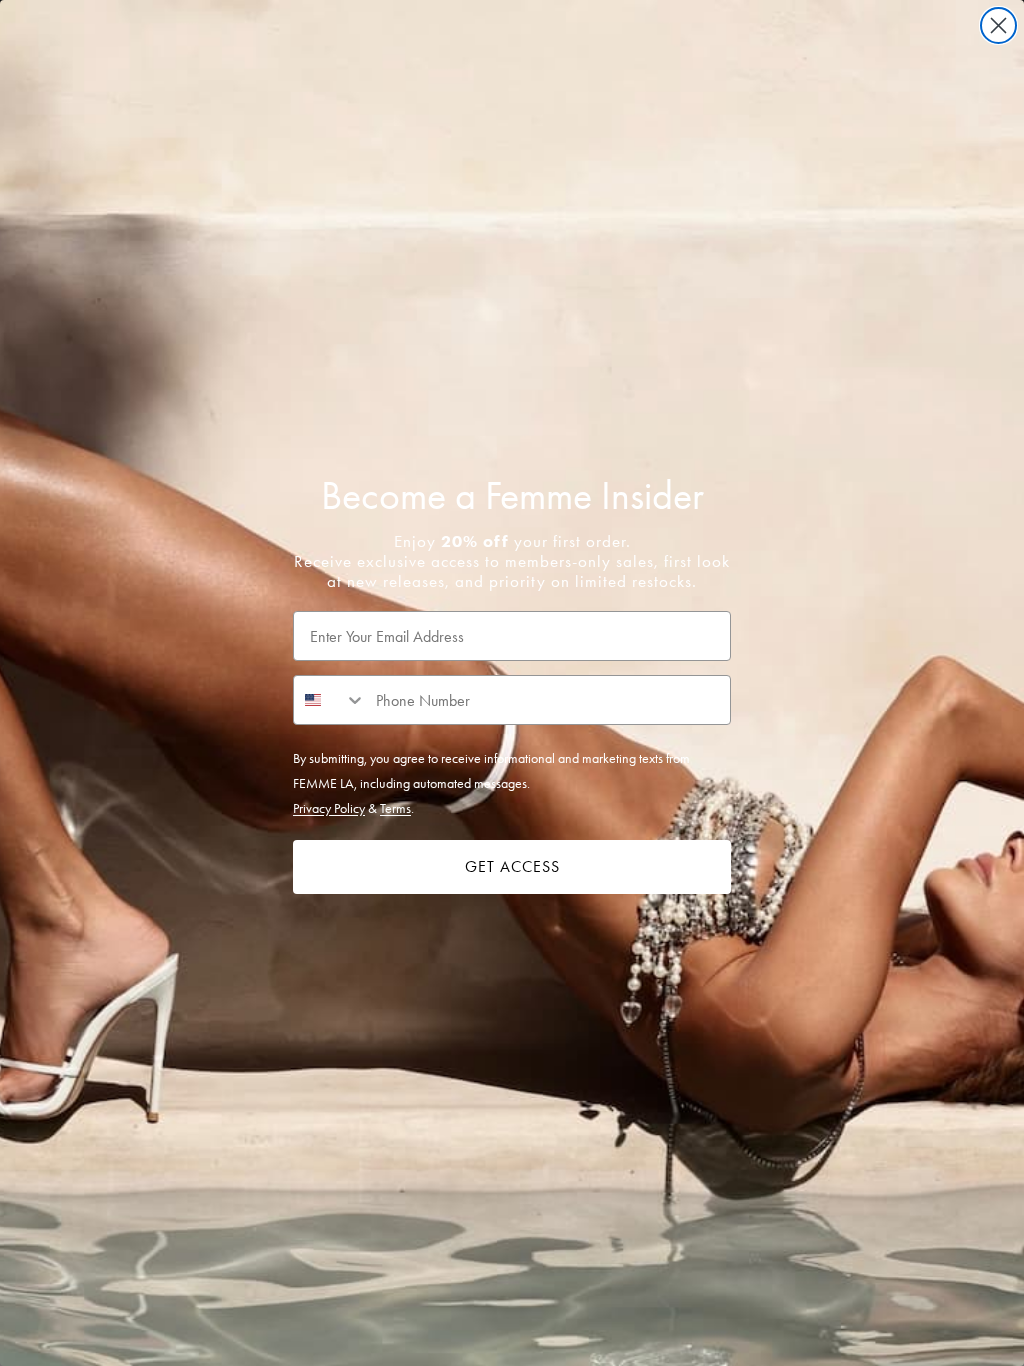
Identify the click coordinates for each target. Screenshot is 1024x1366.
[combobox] (330, 700)
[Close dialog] (998, 25)
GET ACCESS (512, 866)
